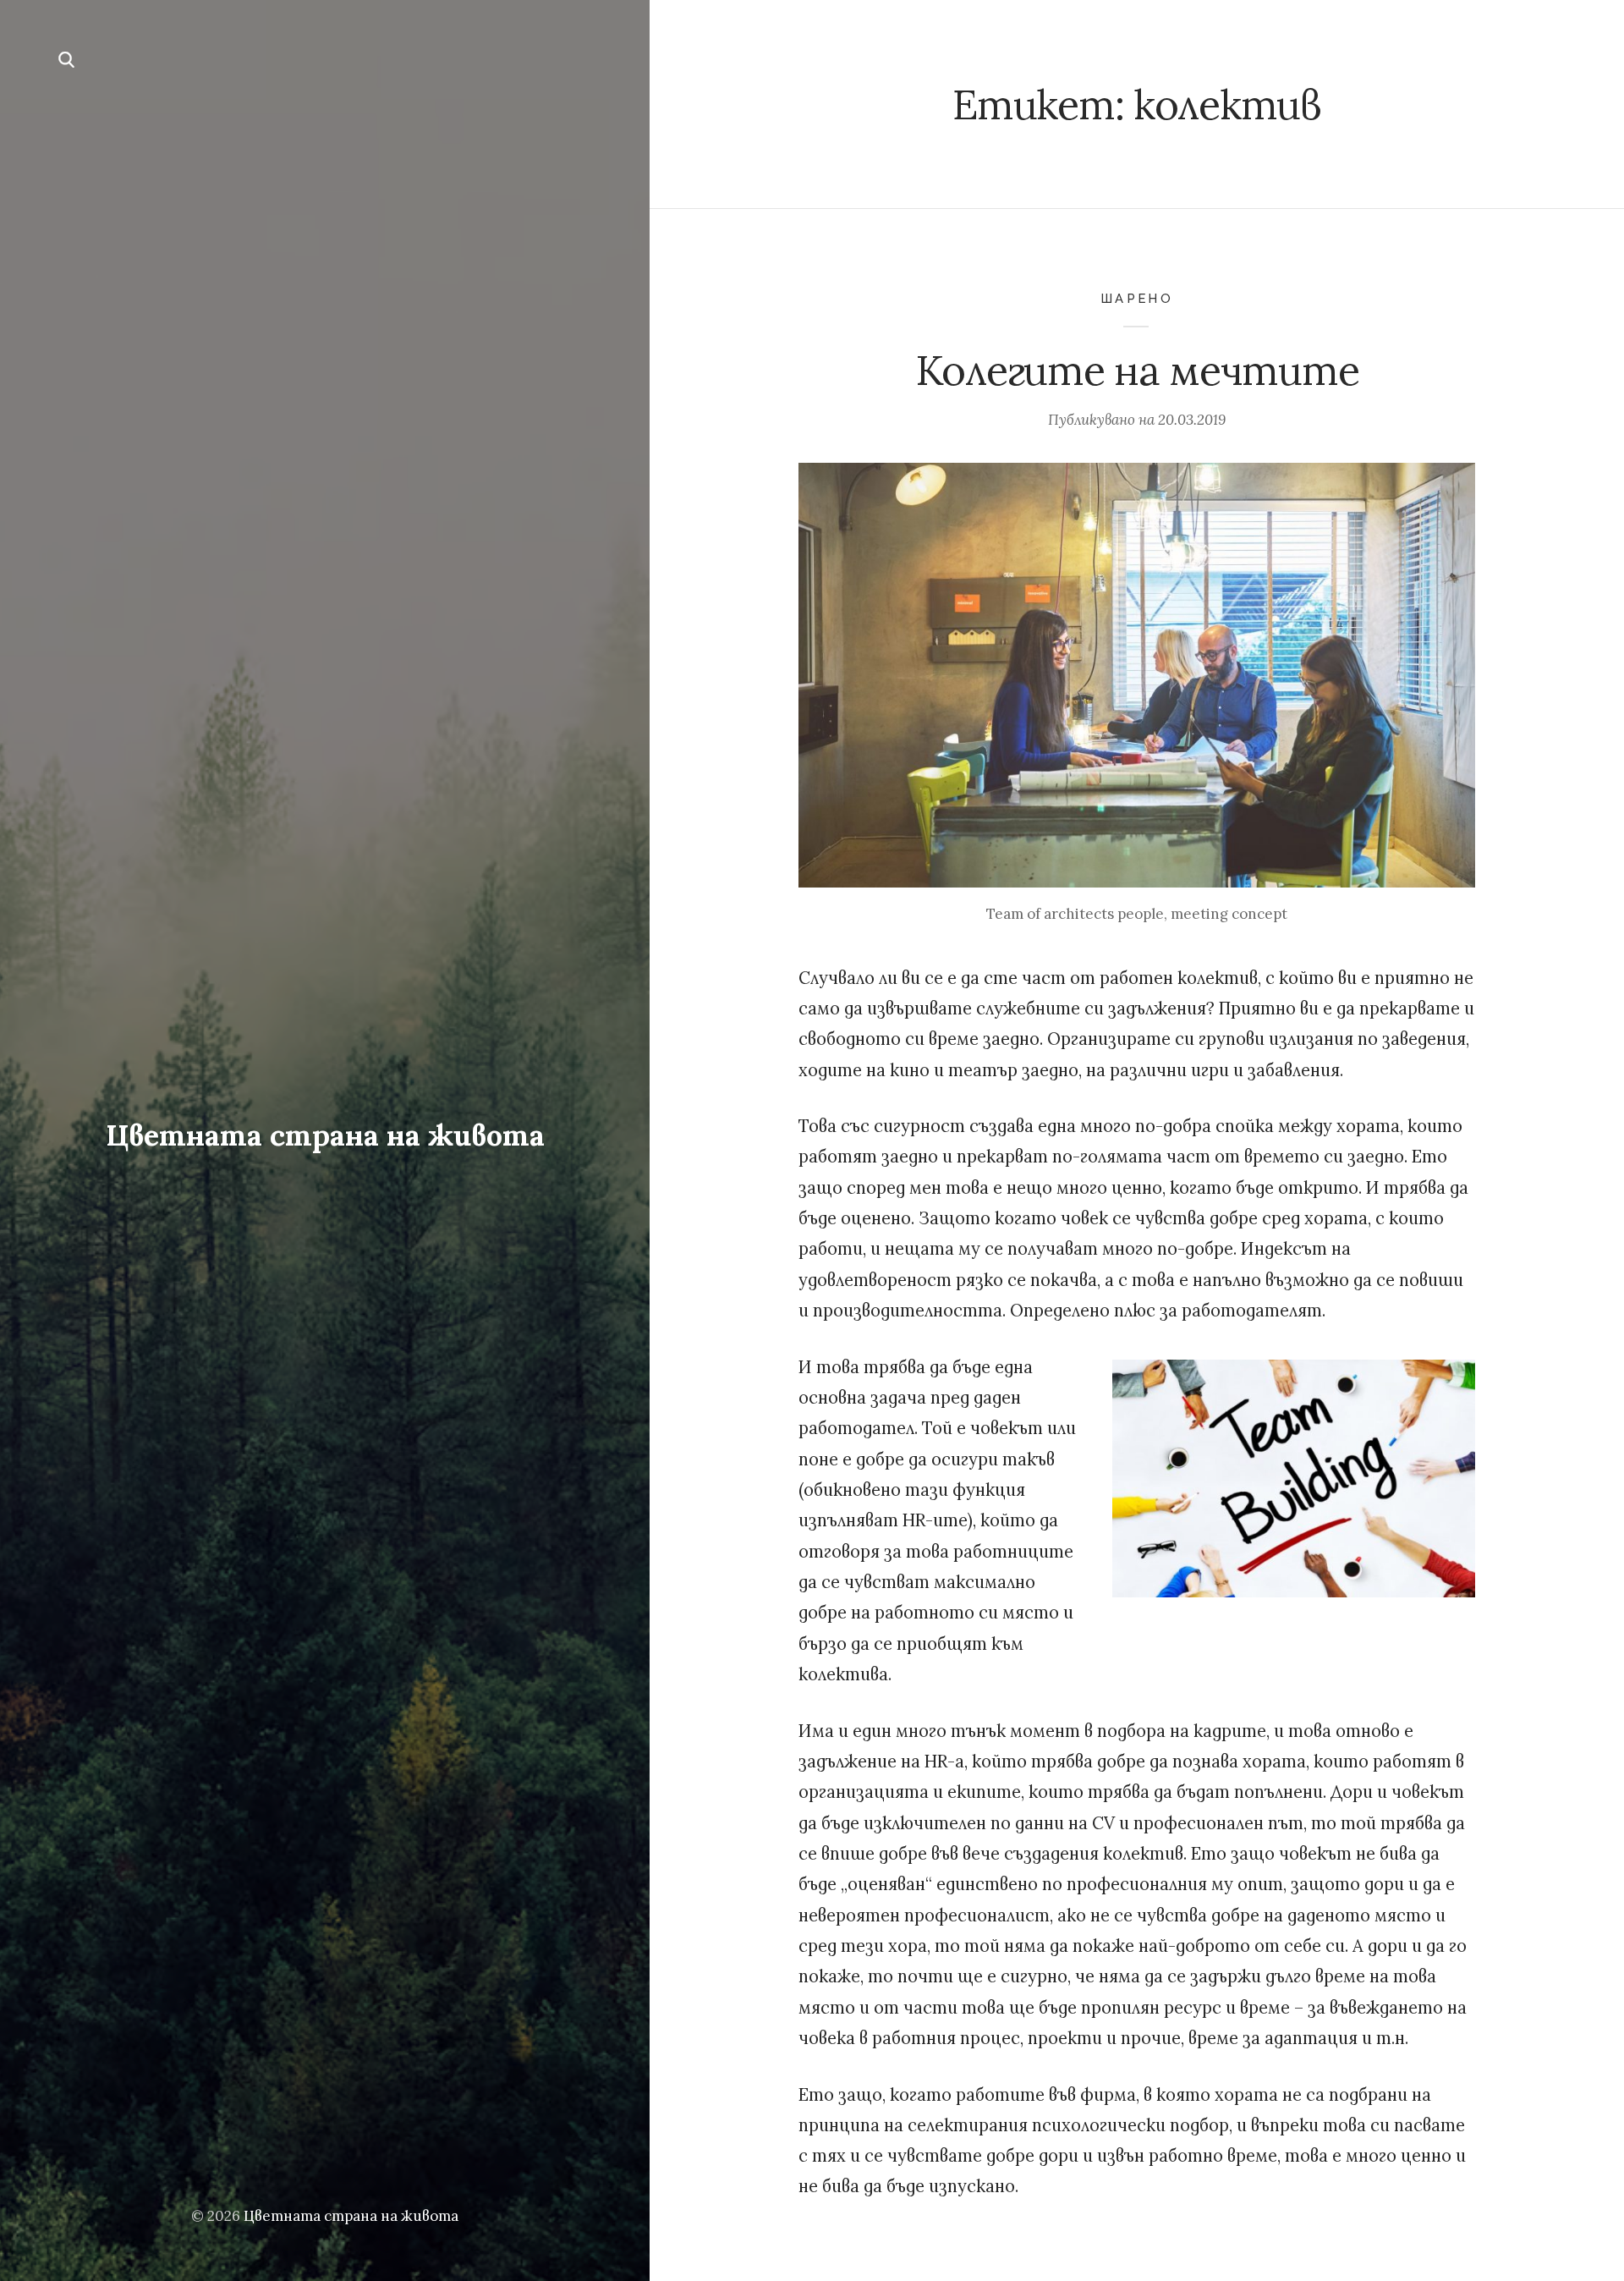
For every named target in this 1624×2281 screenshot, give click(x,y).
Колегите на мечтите (1137, 370)
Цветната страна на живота (325, 1135)
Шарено (1137, 298)
